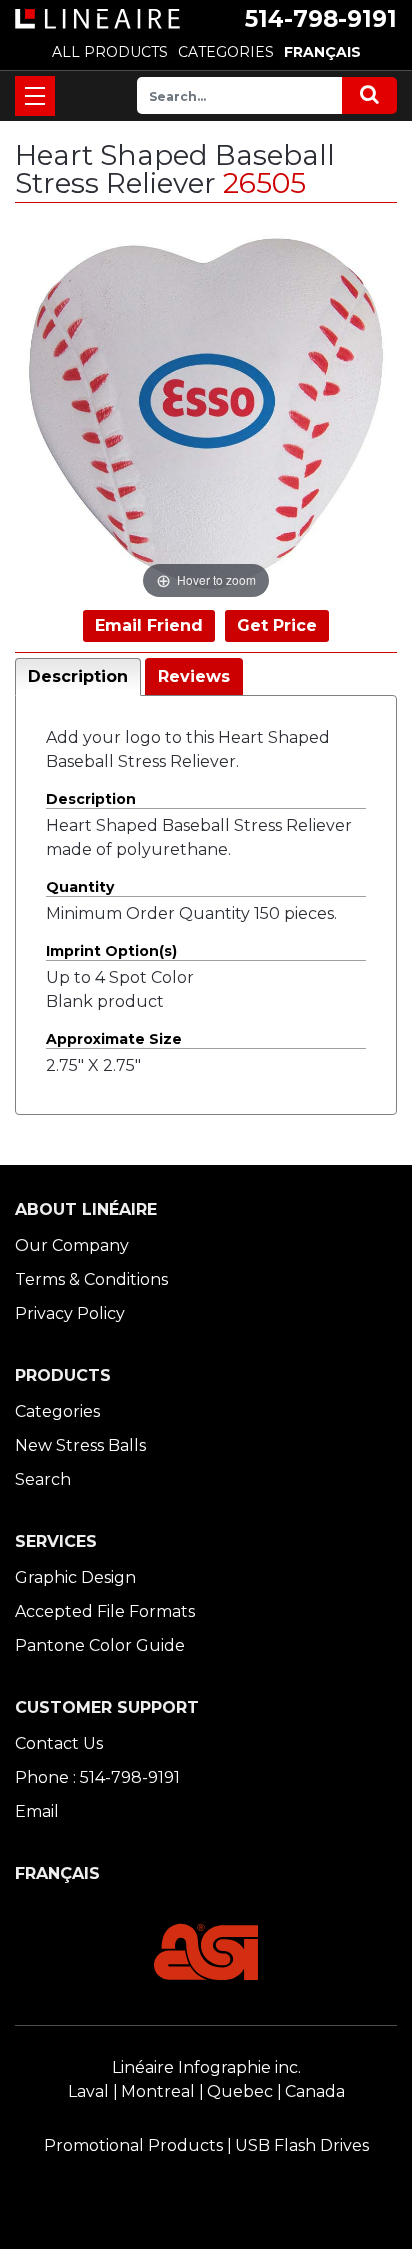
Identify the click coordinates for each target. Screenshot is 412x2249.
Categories (57, 1411)
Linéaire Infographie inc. (206, 2067)
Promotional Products (133, 2145)
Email (37, 1811)
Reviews (194, 676)
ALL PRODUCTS (110, 52)
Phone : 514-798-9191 (97, 1777)
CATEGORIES (226, 52)
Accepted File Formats (105, 1611)
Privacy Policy (70, 1313)
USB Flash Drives (302, 2145)
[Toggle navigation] (35, 96)
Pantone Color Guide (100, 1645)
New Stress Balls (80, 1445)
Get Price (277, 625)
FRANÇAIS (322, 52)
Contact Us (59, 1743)
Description (78, 676)
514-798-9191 (321, 19)
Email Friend (149, 625)
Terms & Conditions (91, 1279)
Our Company (72, 1245)
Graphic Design (75, 1577)
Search (43, 1479)
